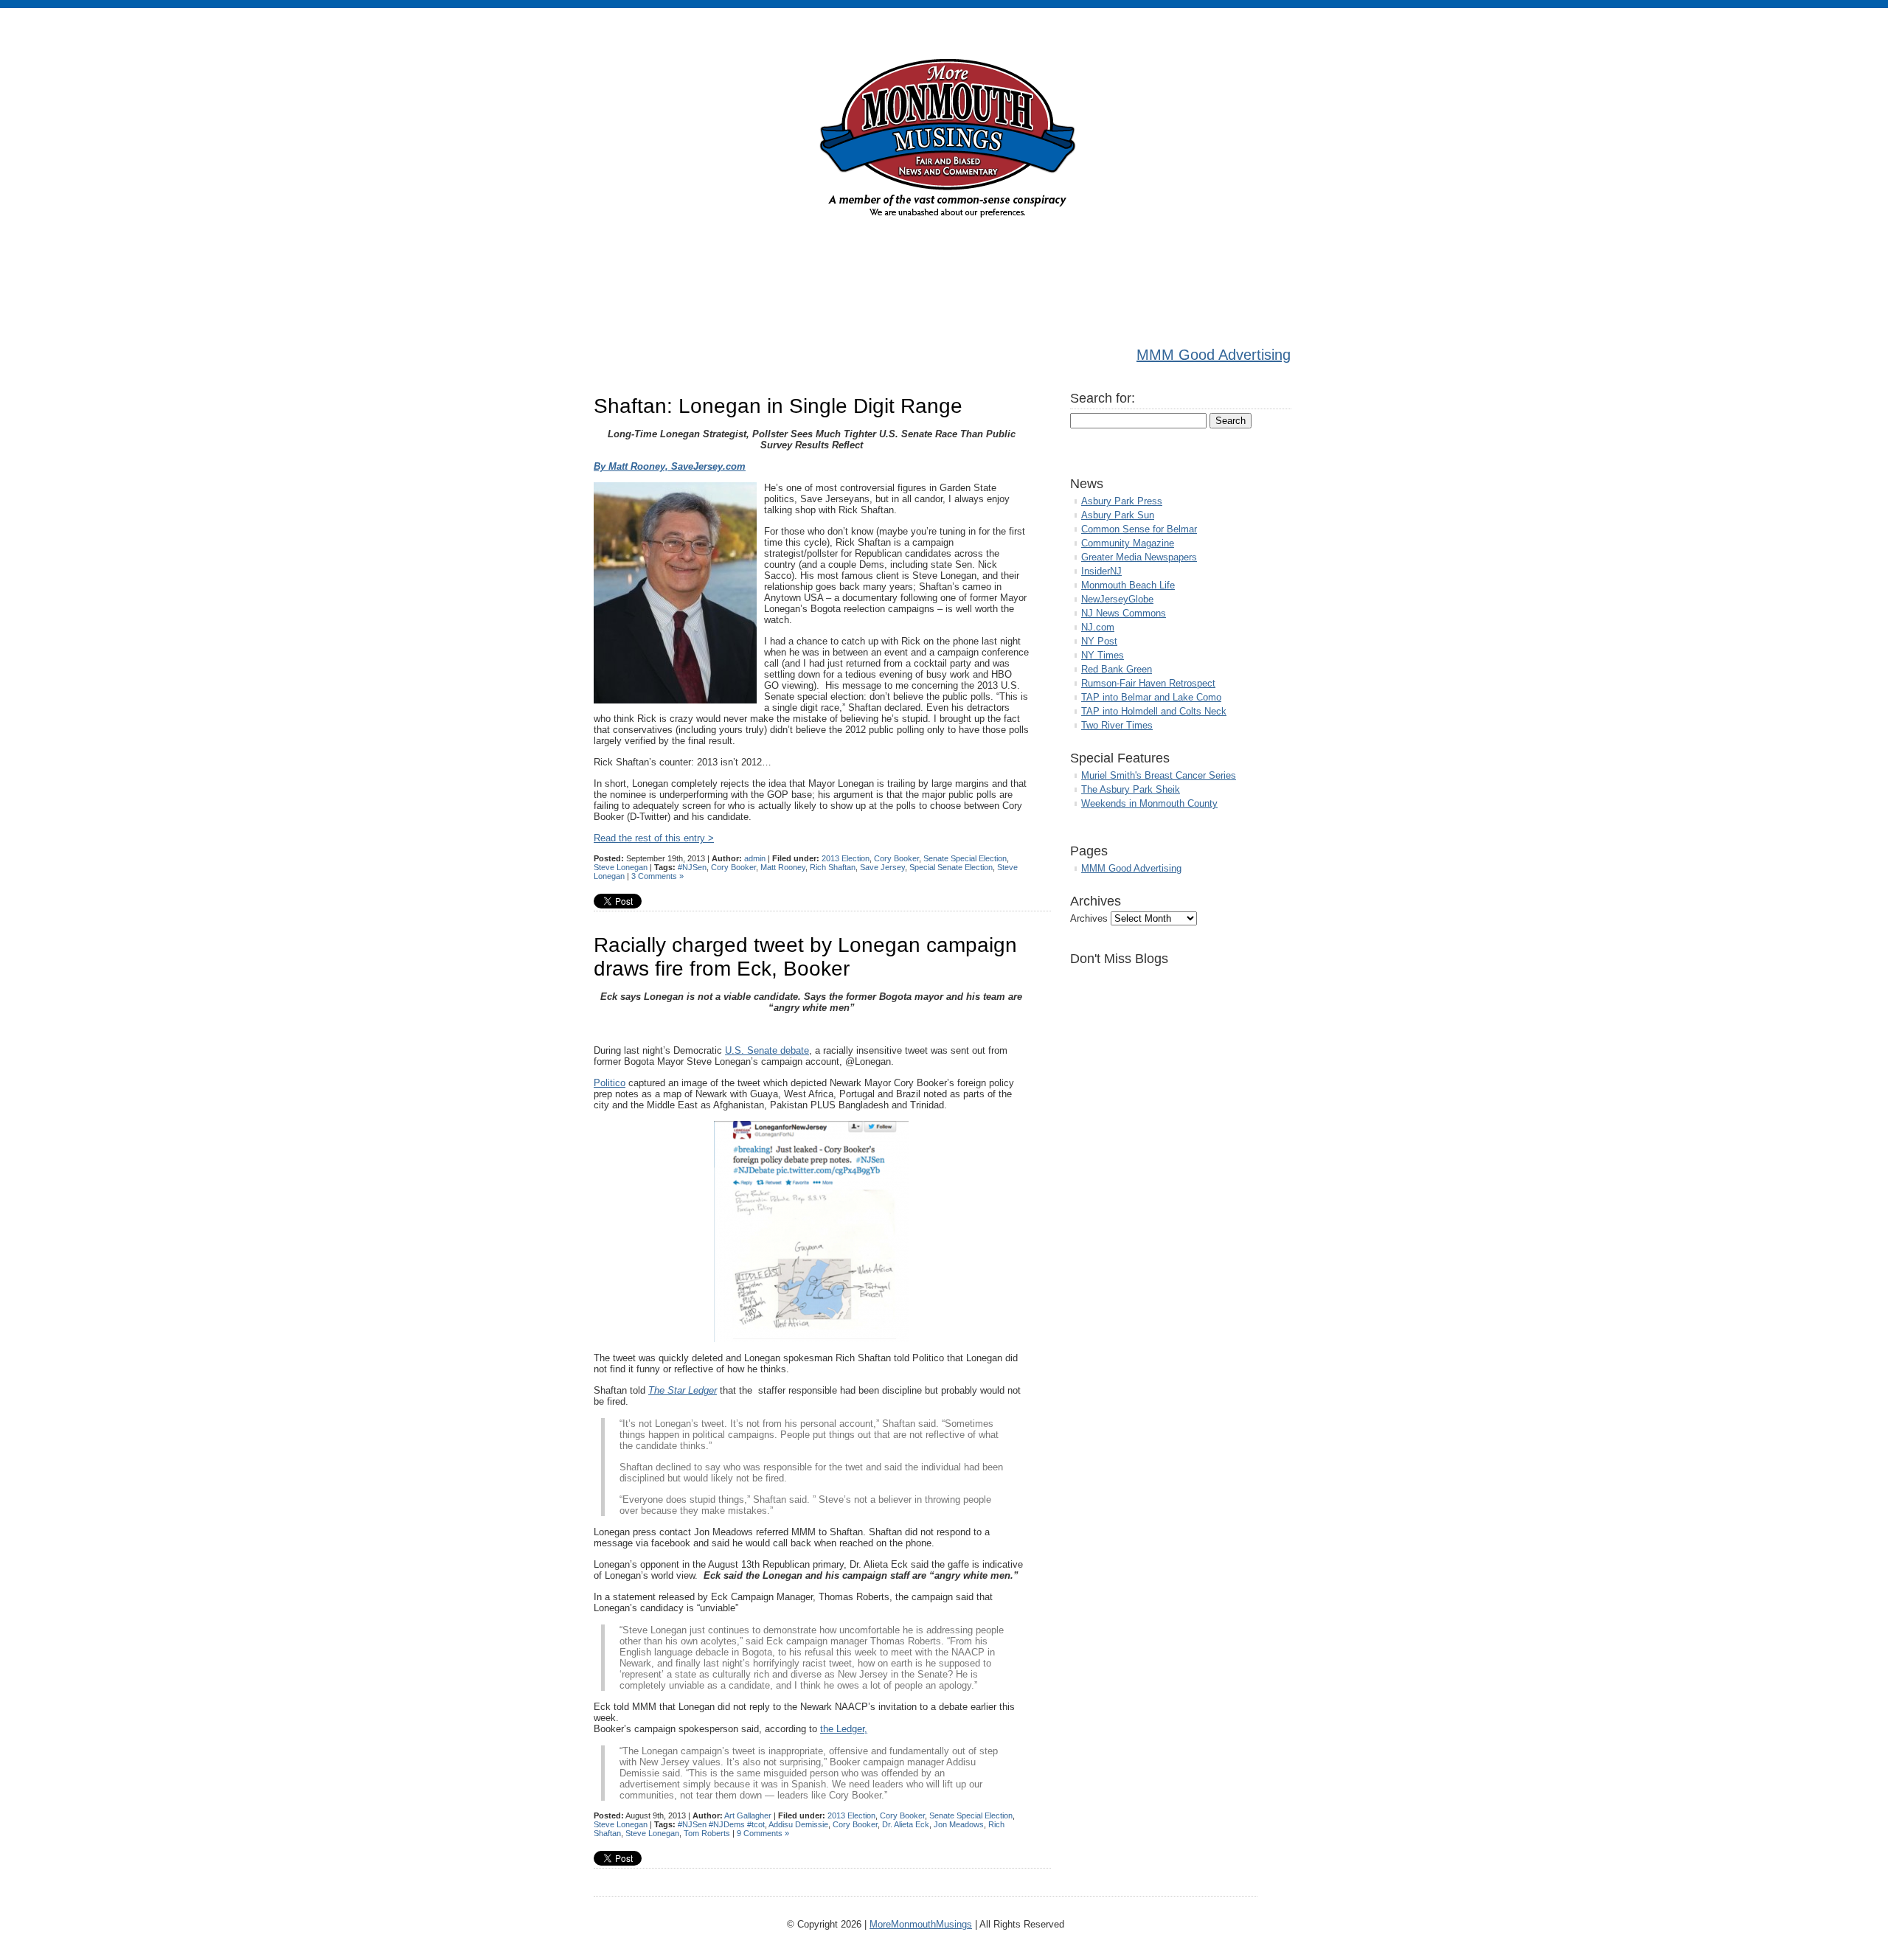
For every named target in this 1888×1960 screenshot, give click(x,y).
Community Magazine (1128, 543)
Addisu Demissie (798, 1824)
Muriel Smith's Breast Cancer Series (1159, 775)
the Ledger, (844, 1729)
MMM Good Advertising (1214, 355)
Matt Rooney (783, 867)
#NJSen (692, 867)
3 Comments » (657, 876)
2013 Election (846, 858)
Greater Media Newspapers (1139, 557)
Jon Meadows (959, 1824)
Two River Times (1117, 725)
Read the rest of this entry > (654, 838)
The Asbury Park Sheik (1131, 789)
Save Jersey (882, 867)
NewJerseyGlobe (1117, 599)
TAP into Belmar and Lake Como (1151, 697)
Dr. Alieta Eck (906, 1824)
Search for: (1103, 398)
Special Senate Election (951, 867)
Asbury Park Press (1122, 501)
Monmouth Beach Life (1128, 585)
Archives (1089, 918)
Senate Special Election (965, 858)
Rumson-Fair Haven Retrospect (1148, 683)
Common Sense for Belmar (1139, 529)
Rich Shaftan (833, 867)
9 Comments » (763, 1833)
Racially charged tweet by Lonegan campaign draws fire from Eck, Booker (805, 957)
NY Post (1099, 641)
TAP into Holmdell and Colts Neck (1154, 711)
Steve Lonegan (621, 867)
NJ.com (1098, 627)
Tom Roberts (707, 1833)
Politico (610, 1083)
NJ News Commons (1124, 613)
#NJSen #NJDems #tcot (721, 1824)
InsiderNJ (1101, 571)
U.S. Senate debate (767, 1050)
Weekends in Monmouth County (1149, 803)
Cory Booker (896, 858)
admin (755, 858)
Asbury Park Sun (1118, 515)
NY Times (1103, 655)
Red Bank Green (1117, 669)
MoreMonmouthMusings (921, 1924)
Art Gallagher (748, 1815)
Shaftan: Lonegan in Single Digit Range (778, 406)
